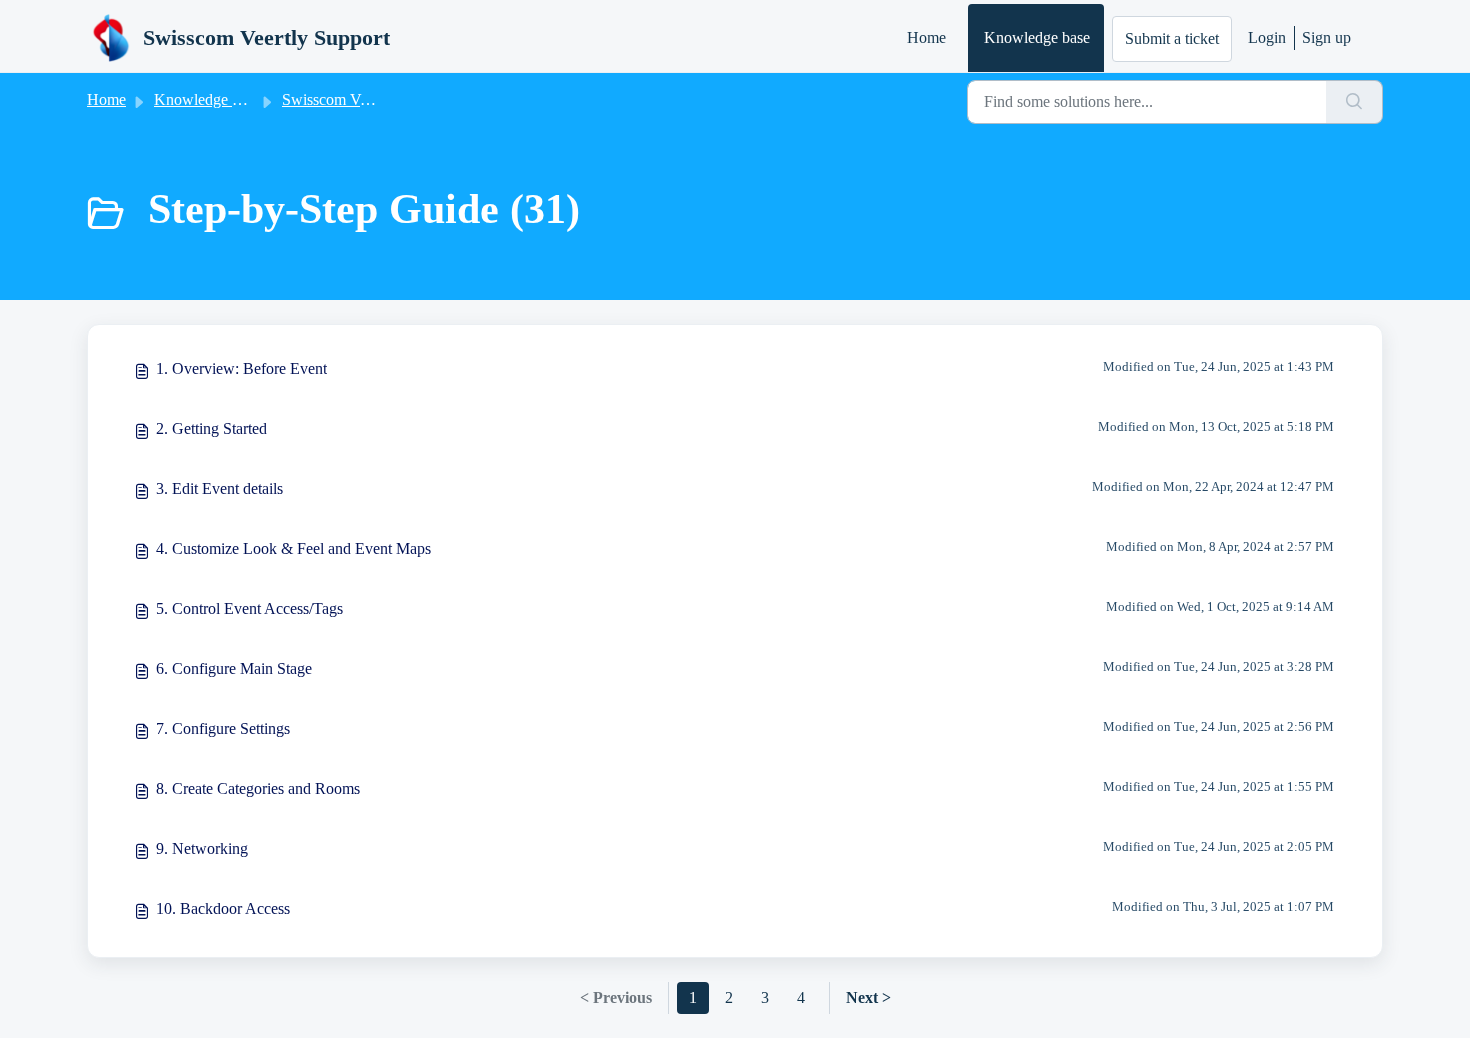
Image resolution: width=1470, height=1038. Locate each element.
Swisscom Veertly (338, 99)
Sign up (1326, 37)
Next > (868, 997)
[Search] (1354, 102)
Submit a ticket (1172, 38)
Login (1267, 37)
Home (926, 37)
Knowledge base (1037, 37)
